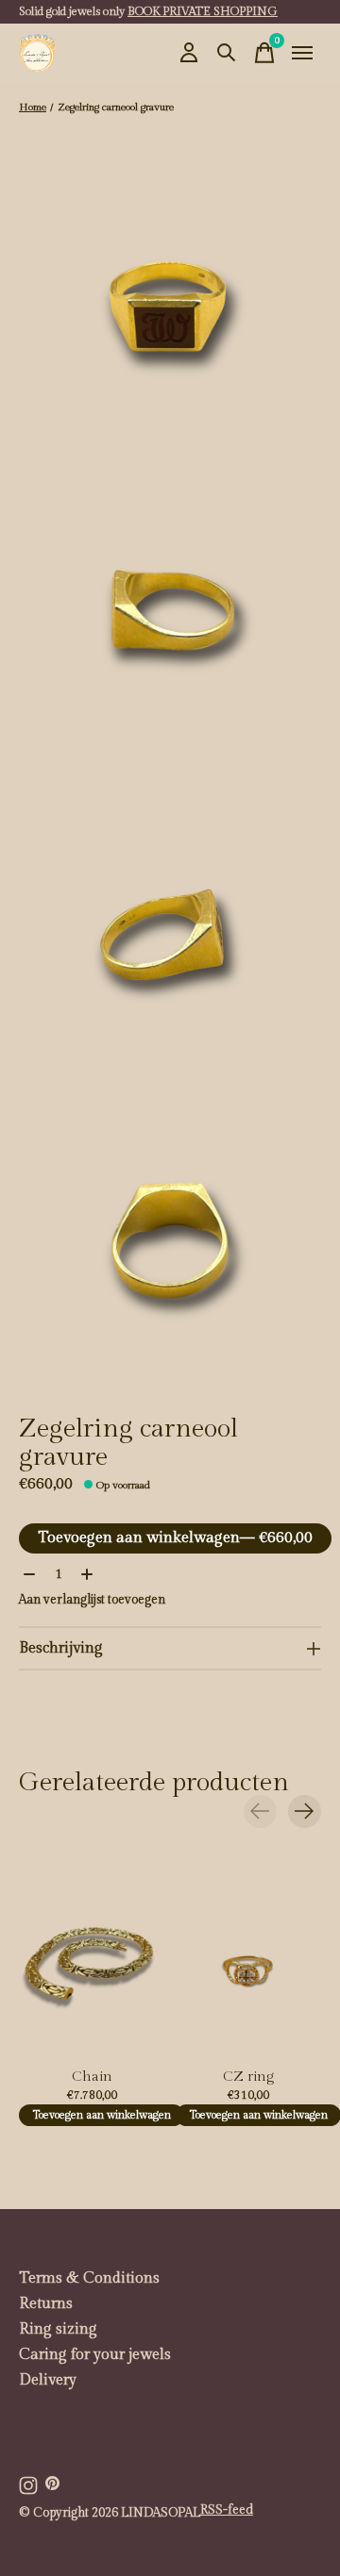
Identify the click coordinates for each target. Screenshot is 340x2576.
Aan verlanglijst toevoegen (92, 1600)
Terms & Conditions (89, 2278)
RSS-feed (227, 2510)
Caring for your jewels (95, 2355)
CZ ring (248, 2077)
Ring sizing (58, 2329)
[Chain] (92, 1962)
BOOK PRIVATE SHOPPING (203, 11)
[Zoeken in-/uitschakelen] (227, 53)
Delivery (48, 2380)
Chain (92, 2077)
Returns (46, 2304)
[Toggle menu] (302, 53)
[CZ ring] (248, 1962)
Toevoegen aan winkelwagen (175, 1538)
